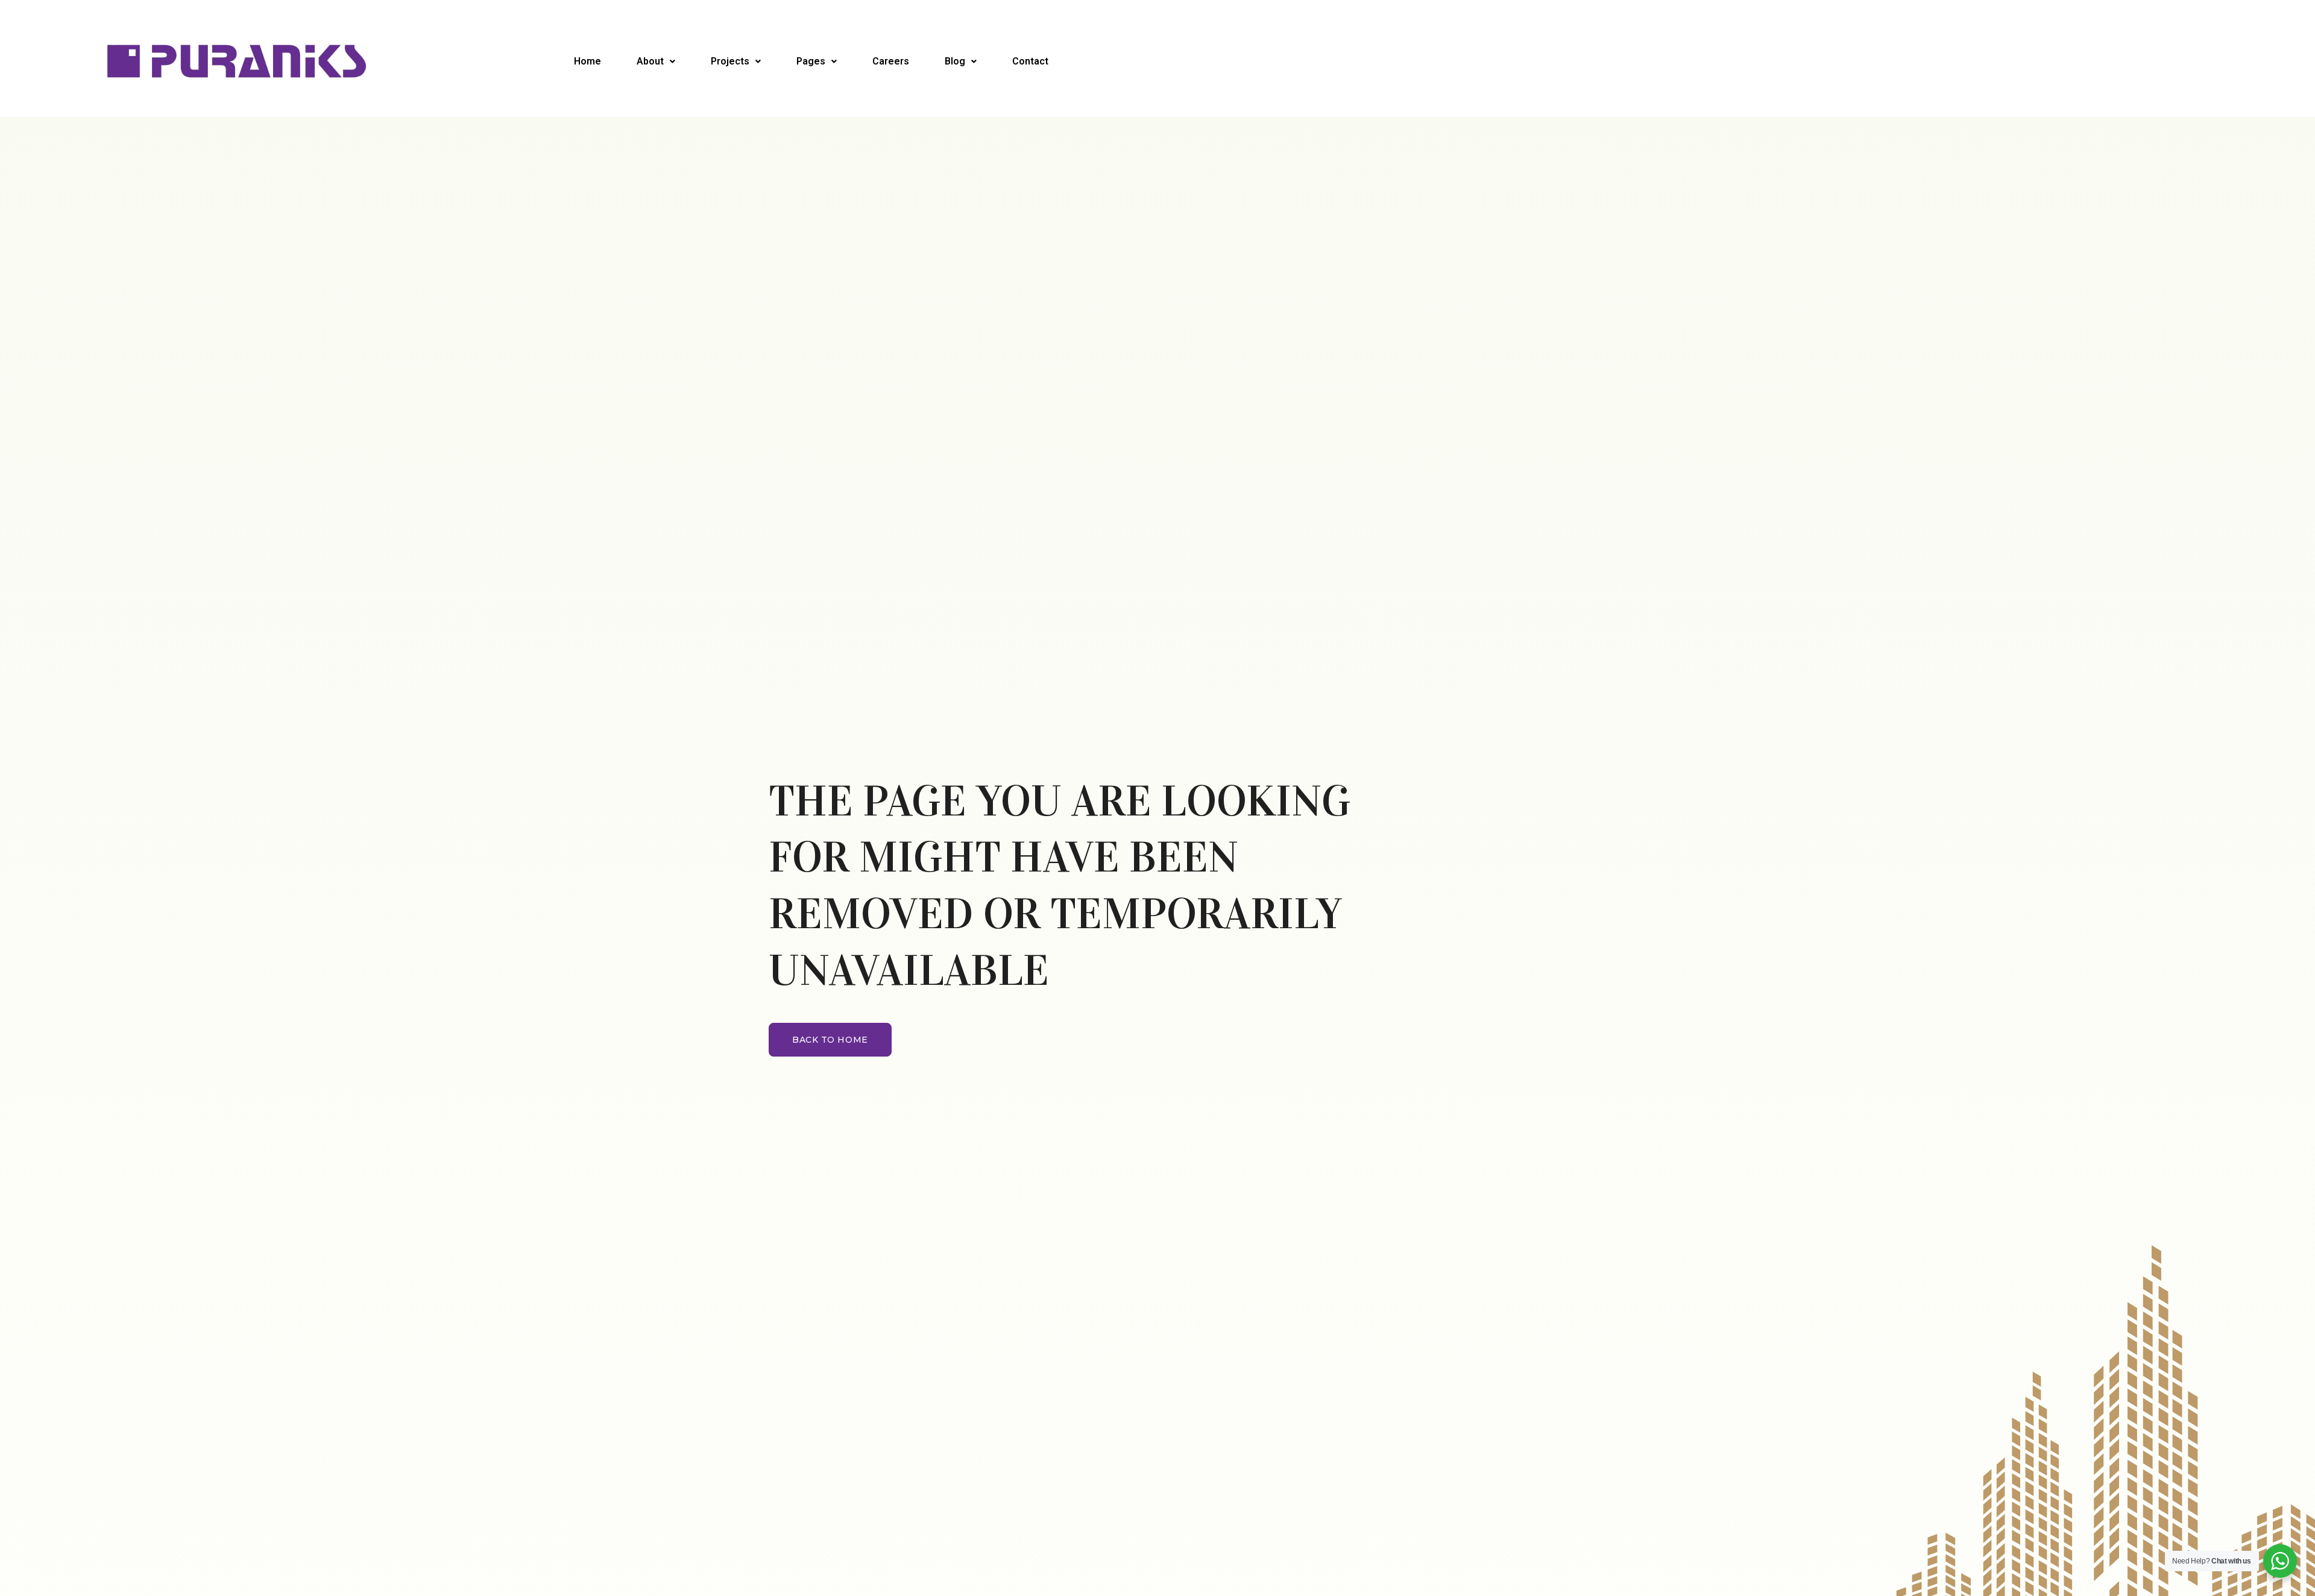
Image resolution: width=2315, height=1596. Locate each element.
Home (587, 61)
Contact (1030, 61)
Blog (955, 61)
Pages (811, 61)
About (650, 61)
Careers (891, 61)
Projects (730, 61)
